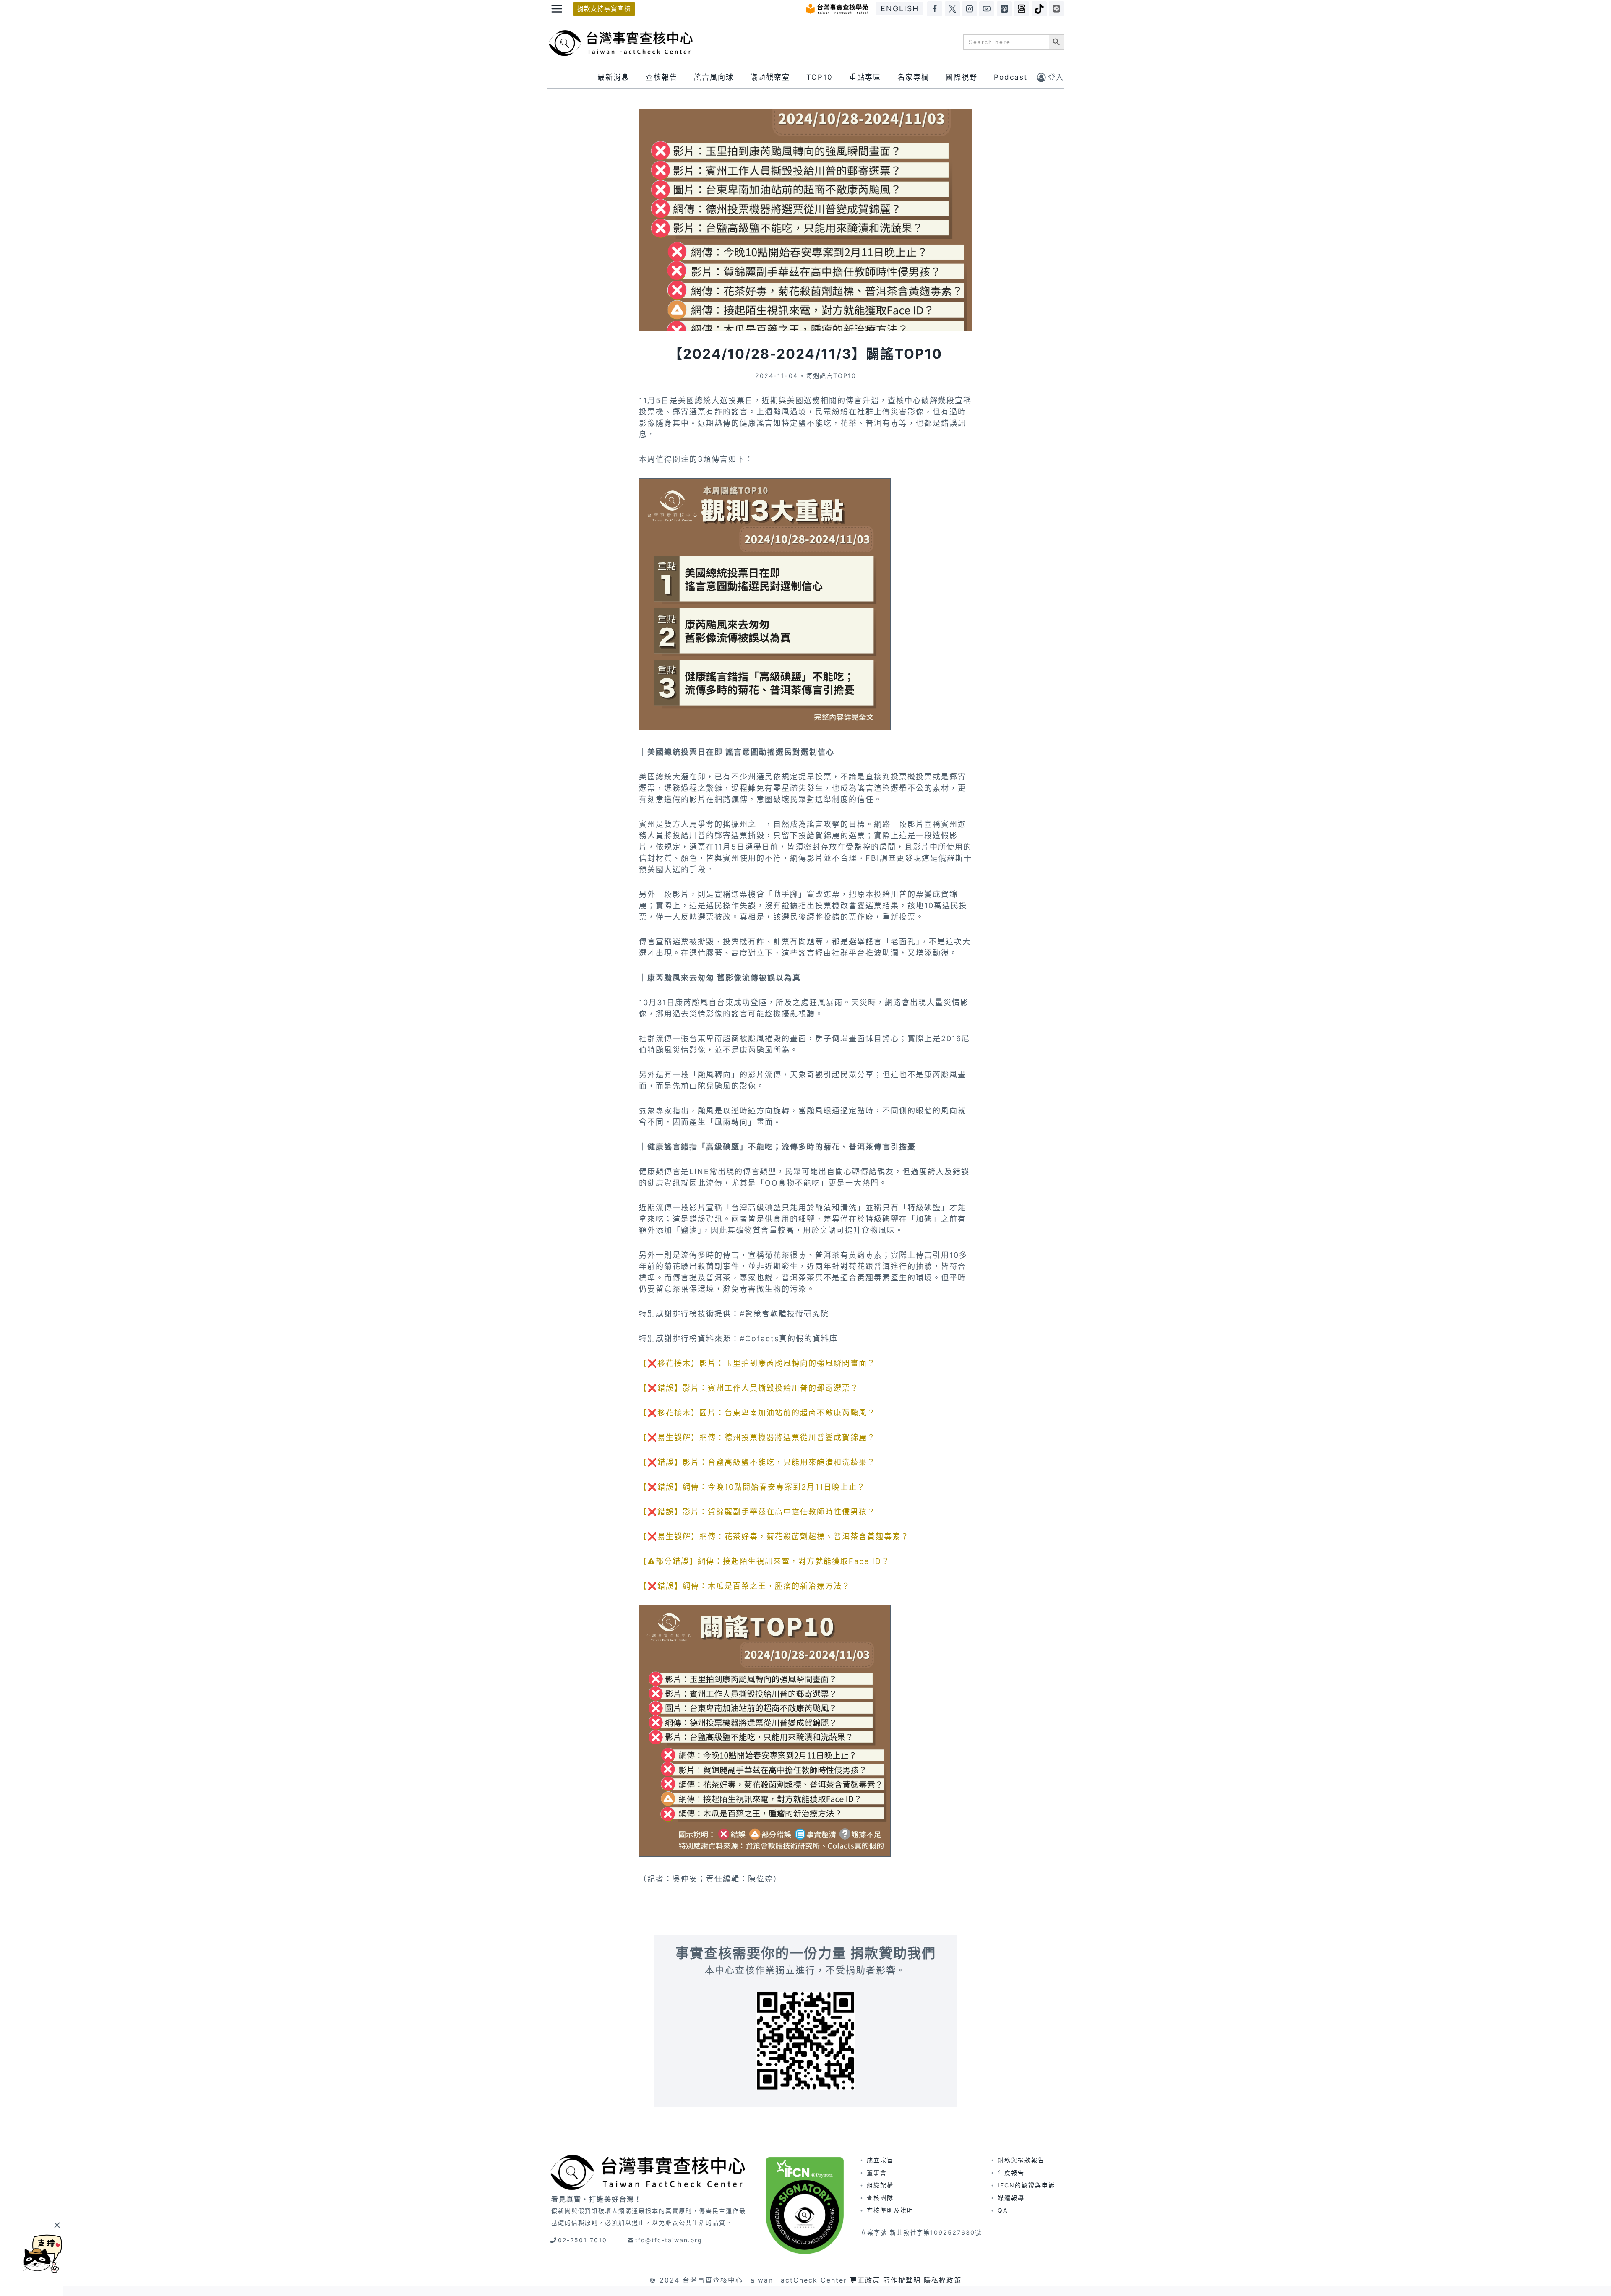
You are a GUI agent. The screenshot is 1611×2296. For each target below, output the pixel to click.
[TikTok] (1039, 9)
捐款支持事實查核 (604, 9)
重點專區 (865, 77)
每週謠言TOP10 (831, 376)
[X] (952, 9)
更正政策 (865, 2280)
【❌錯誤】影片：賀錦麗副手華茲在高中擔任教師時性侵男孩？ (757, 1512)
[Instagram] (970, 9)
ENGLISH (900, 9)
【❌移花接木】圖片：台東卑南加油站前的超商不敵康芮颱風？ (757, 1413)
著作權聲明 (902, 2280)
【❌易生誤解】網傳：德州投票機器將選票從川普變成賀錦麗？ (757, 1437)
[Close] (57, 2225)
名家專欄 (913, 77)
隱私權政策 (943, 2280)
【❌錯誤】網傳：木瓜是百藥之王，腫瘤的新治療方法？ (745, 1586)
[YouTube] (987, 9)
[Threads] (1022, 9)
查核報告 (662, 77)
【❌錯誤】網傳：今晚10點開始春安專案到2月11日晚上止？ (752, 1487)
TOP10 (820, 77)
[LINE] (1056, 9)
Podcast (1011, 77)
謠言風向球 (714, 77)
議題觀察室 (770, 77)
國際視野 (962, 77)
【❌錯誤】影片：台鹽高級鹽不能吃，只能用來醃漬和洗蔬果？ (757, 1462)
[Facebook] (935, 9)
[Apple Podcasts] (1004, 9)
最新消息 (613, 77)
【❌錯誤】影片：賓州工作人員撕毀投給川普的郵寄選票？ (749, 1388)
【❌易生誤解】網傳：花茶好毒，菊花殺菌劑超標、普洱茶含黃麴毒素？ (774, 1536)
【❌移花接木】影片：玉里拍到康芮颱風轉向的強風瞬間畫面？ (757, 1363)
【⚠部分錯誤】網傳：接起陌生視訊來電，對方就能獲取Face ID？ (764, 1561)
